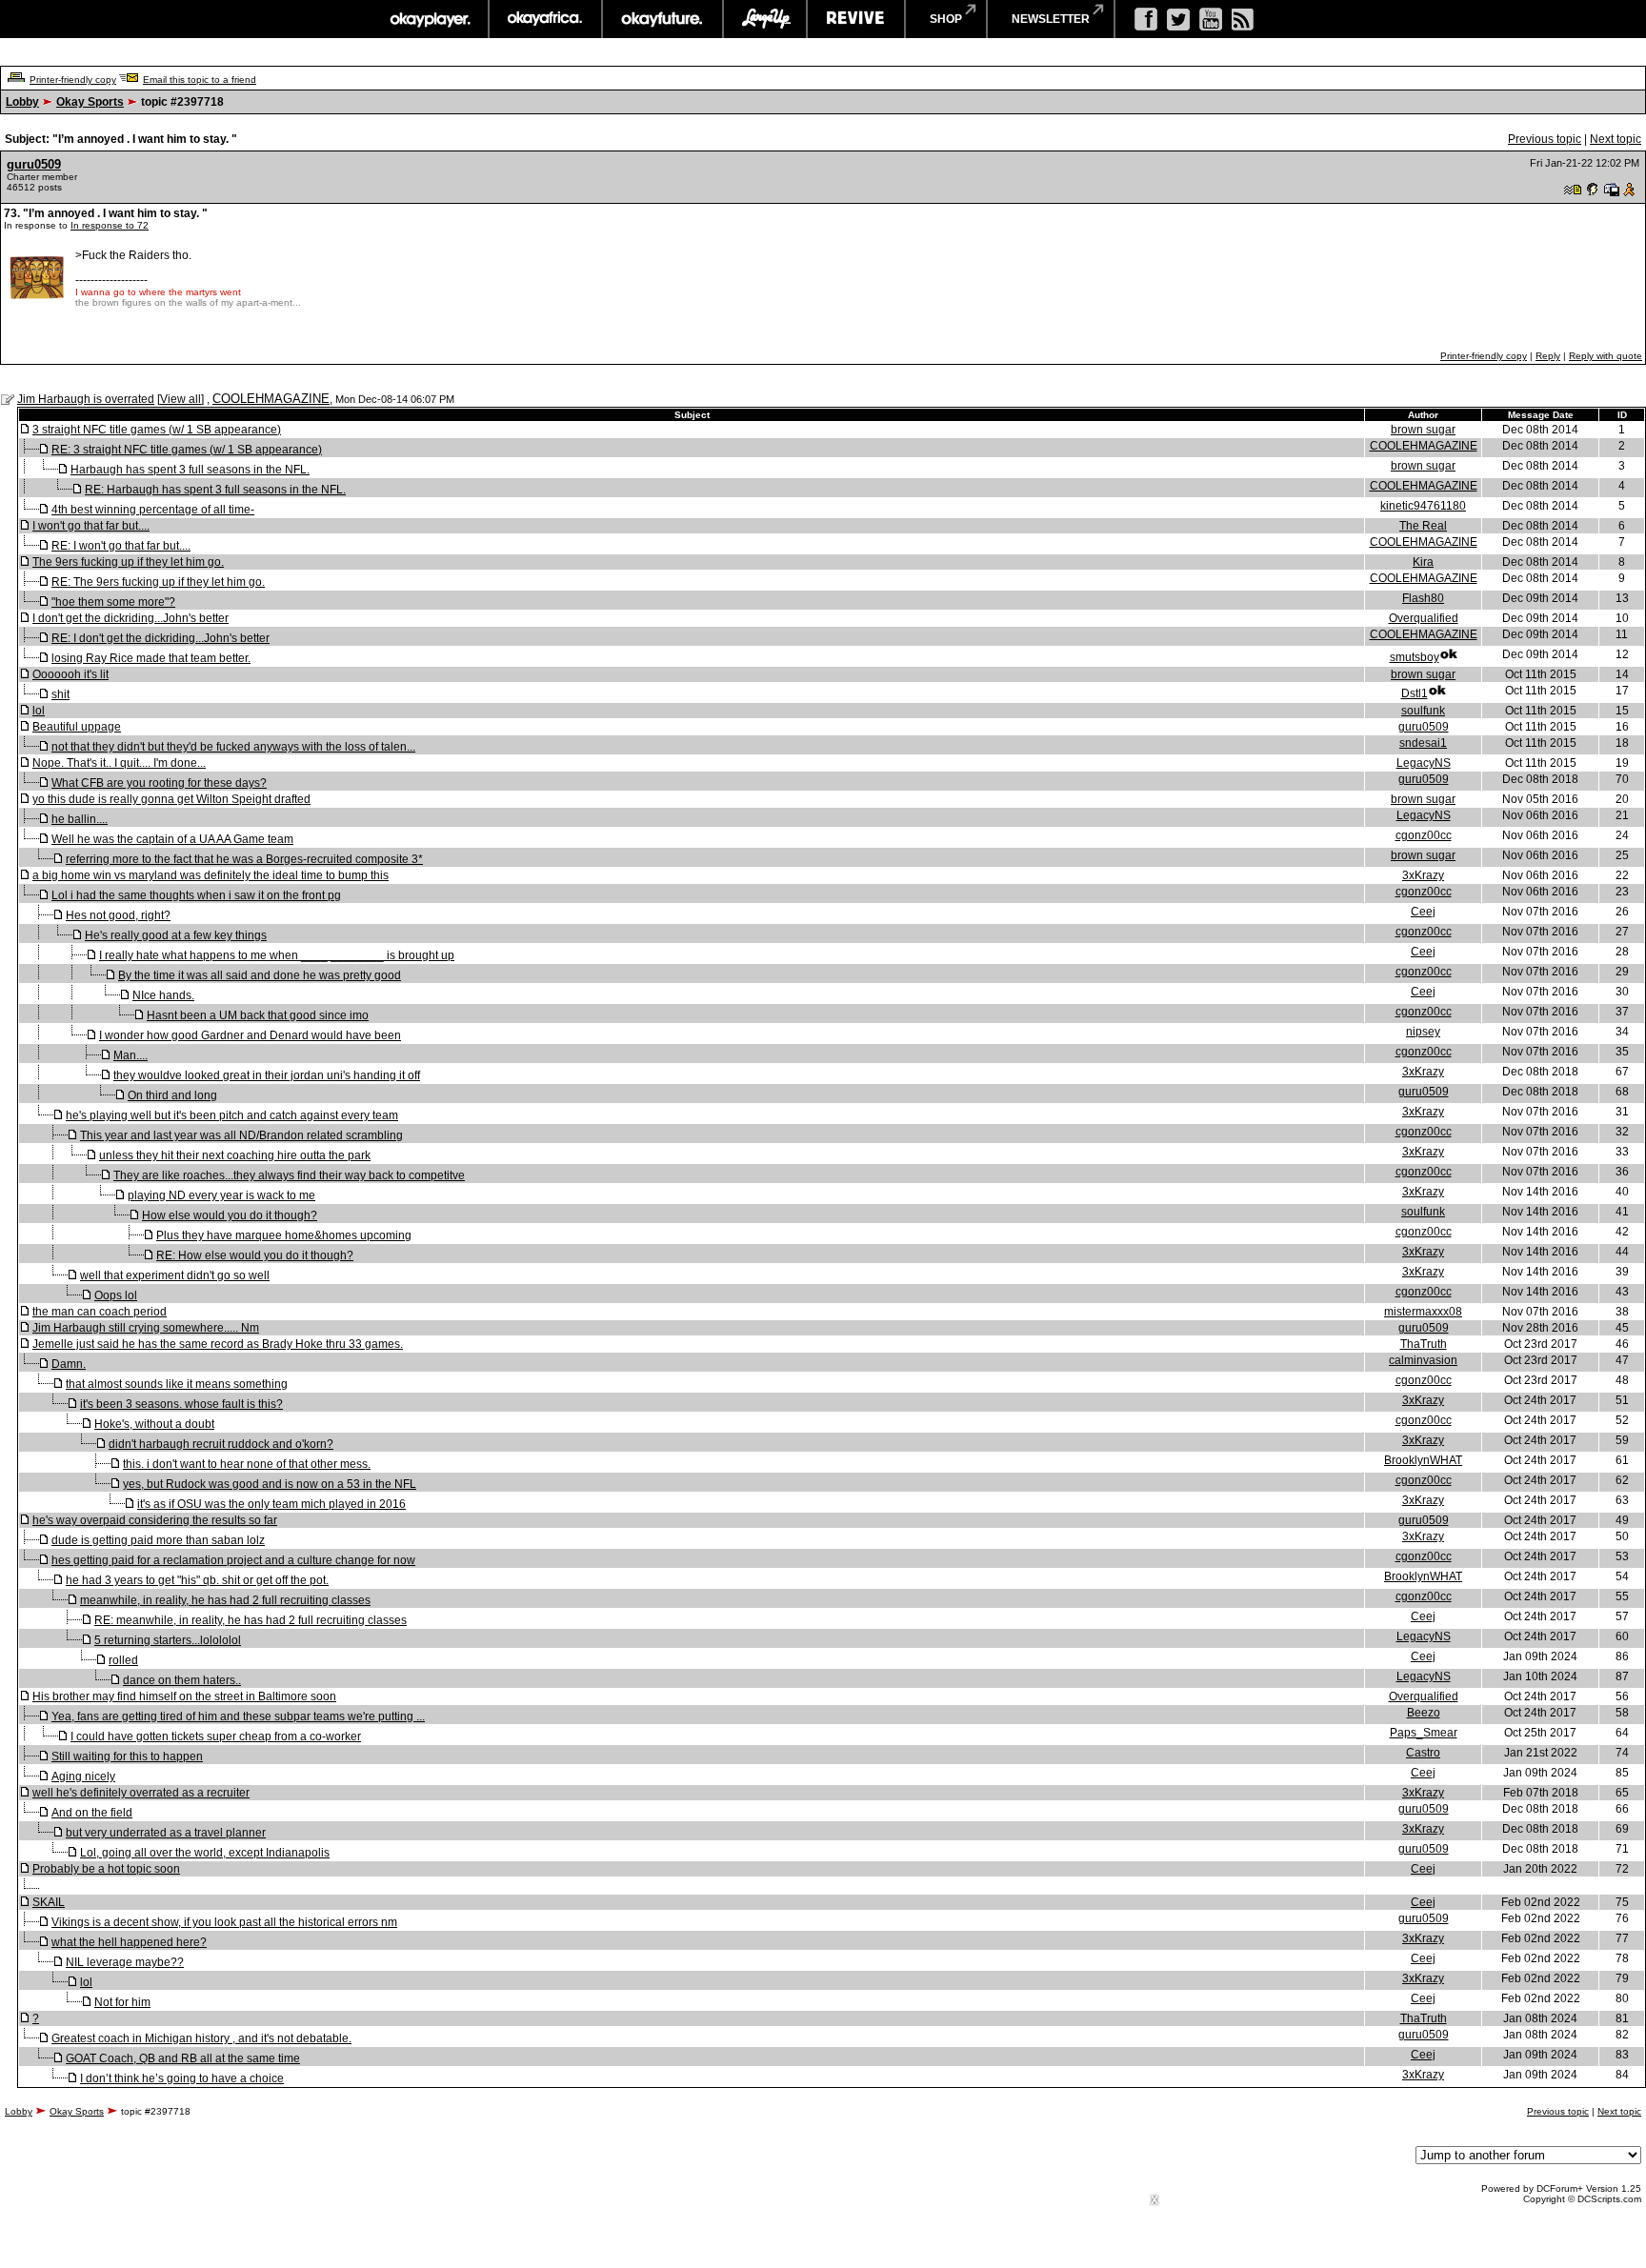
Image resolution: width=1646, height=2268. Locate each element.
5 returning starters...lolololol (168, 1640)
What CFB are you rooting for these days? (159, 783)
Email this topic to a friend (200, 80)
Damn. (69, 1364)
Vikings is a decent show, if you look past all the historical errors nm (224, 1922)
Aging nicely (83, 1776)
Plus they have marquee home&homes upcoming (284, 1235)
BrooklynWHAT (1423, 1460)
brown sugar (1423, 430)
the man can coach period (100, 1312)
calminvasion (1423, 1360)
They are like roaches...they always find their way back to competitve (289, 1175)
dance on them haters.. (182, 1680)
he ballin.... (80, 819)
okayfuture (662, 19)
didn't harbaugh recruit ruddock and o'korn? (221, 1444)
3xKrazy (1423, 875)
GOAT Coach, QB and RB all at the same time (183, 2058)
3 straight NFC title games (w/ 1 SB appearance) (157, 430)
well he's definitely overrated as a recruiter (141, 1793)
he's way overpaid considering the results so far (155, 1520)
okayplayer (429, 19)
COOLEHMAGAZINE (271, 399)
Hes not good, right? (118, 915)
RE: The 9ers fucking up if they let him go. (158, 582)
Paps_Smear (1424, 1733)
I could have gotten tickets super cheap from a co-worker (216, 1736)
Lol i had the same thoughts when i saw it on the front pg (196, 895)
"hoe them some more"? (113, 602)
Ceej (1423, 912)
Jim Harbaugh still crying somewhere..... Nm (146, 1328)
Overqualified (1424, 618)
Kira (1423, 562)
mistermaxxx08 (1423, 1312)
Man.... (130, 1055)
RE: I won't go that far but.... (121, 546)
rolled (123, 1660)
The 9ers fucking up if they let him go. (128, 562)
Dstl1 (1415, 693)
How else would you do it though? (230, 1215)
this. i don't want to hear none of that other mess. (247, 1464)
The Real (1423, 526)
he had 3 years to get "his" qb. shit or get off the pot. (197, 1580)
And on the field (92, 1813)
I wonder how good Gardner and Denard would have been (250, 1035)
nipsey (1423, 1032)
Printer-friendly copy (73, 80)
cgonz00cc (1424, 835)
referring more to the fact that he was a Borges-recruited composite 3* (244, 859)
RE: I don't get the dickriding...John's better (161, 638)
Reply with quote (1606, 356)
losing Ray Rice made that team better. (151, 658)
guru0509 (34, 164)
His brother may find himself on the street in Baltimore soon (184, 1696)
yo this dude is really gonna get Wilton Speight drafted (171, 799)
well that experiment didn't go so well (175, 1275)
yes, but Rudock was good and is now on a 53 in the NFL (270, 1484)
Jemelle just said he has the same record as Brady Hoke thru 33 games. (218, 1344)
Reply (1548, 356)
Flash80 (1423, 598)
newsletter (1051, 19)
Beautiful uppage (77, 727)
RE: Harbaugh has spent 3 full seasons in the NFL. (215, 490)
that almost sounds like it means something (177, 1384)
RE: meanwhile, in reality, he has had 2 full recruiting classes (251, 1620)
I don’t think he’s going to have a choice (182, 2078)
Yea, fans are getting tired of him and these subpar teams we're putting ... (238, 1716)
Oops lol (116, 1295)
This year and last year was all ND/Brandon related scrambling (241, 1135)
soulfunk (1423, 711)
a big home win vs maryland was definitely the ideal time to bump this (211, 875)
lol (39, 711)
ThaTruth (1424, 1344)
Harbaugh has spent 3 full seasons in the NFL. (190, 470)
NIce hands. (163, 995)
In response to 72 (110, 225)
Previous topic (1545, 139)
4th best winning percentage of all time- (153, 510)
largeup (765, 19)
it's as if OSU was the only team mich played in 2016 (271, 1504)
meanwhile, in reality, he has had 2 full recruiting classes (225, 1600)
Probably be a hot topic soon (106, 1869)
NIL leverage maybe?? (125, 1962)
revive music (856, 19)
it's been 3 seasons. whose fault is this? (181, 1404)
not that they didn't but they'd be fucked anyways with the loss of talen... (233, 747)
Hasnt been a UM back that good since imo (258, 1015)
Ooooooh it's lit (70, 674)
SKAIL (49, 1902)
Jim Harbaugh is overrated (86, 399)
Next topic (1616, 139)
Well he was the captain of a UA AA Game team (172, 839)
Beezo (1424, 1713)
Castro (1423, 1753)
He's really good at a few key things (176, 935)
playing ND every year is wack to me (221, 1195)
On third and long (172, 1095)
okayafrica (545, 19)
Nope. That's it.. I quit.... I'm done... (119, 763)
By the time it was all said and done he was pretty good (260, 975)
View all (181, 399)
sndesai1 (1423, 743)
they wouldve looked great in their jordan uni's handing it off (267, 1075)
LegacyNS (1424, 763)
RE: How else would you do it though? (255, 1255)
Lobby (22, 102)
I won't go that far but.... (91, 526)
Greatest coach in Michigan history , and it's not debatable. (201, 2038)
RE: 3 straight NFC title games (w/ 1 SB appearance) (187, 450)
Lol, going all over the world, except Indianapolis (205, 1853)
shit (60, 694)
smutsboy (1415, 657)
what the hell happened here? (129, 1942)
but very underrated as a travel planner (166, 1833)
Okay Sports (90, 102)
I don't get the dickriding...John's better (130, 618)
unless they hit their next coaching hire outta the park (235, 1155)
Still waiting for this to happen (127, 1756)
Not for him (122, 2002)
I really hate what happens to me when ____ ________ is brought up (277, 955)
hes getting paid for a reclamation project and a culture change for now (233, 1560)
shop (946, 19)
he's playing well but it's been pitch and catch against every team (232, 1115)
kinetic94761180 (1423, 506)
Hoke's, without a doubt (154, 1424)
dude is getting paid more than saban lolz (158, 1540)
